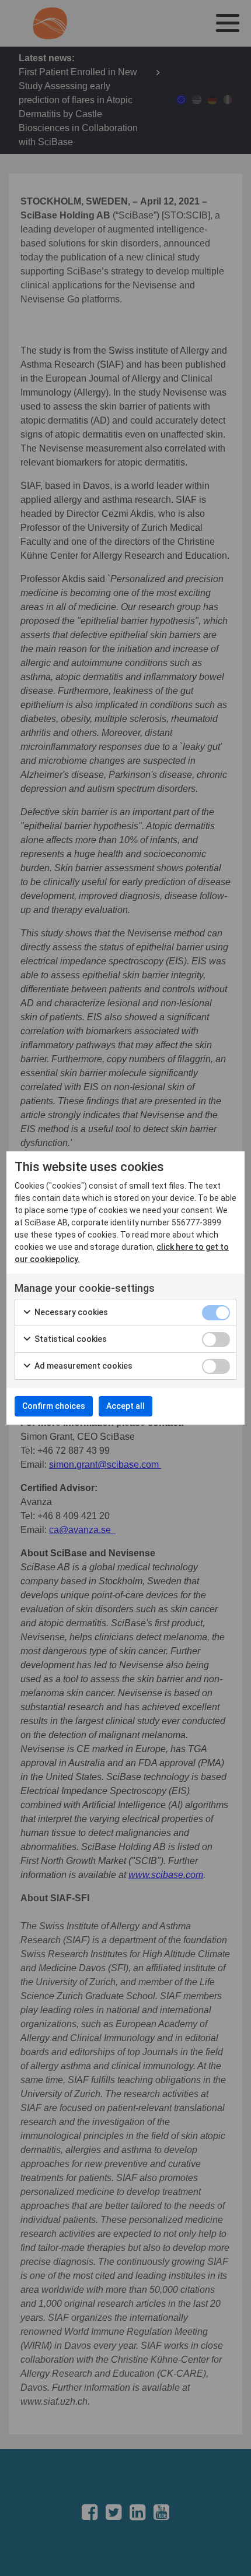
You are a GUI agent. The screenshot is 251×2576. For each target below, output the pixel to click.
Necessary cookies (70, 1312)
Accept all (125, 1406)
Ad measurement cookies (83, 1366)
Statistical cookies (70, 1339)
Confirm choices (54, 1406)
